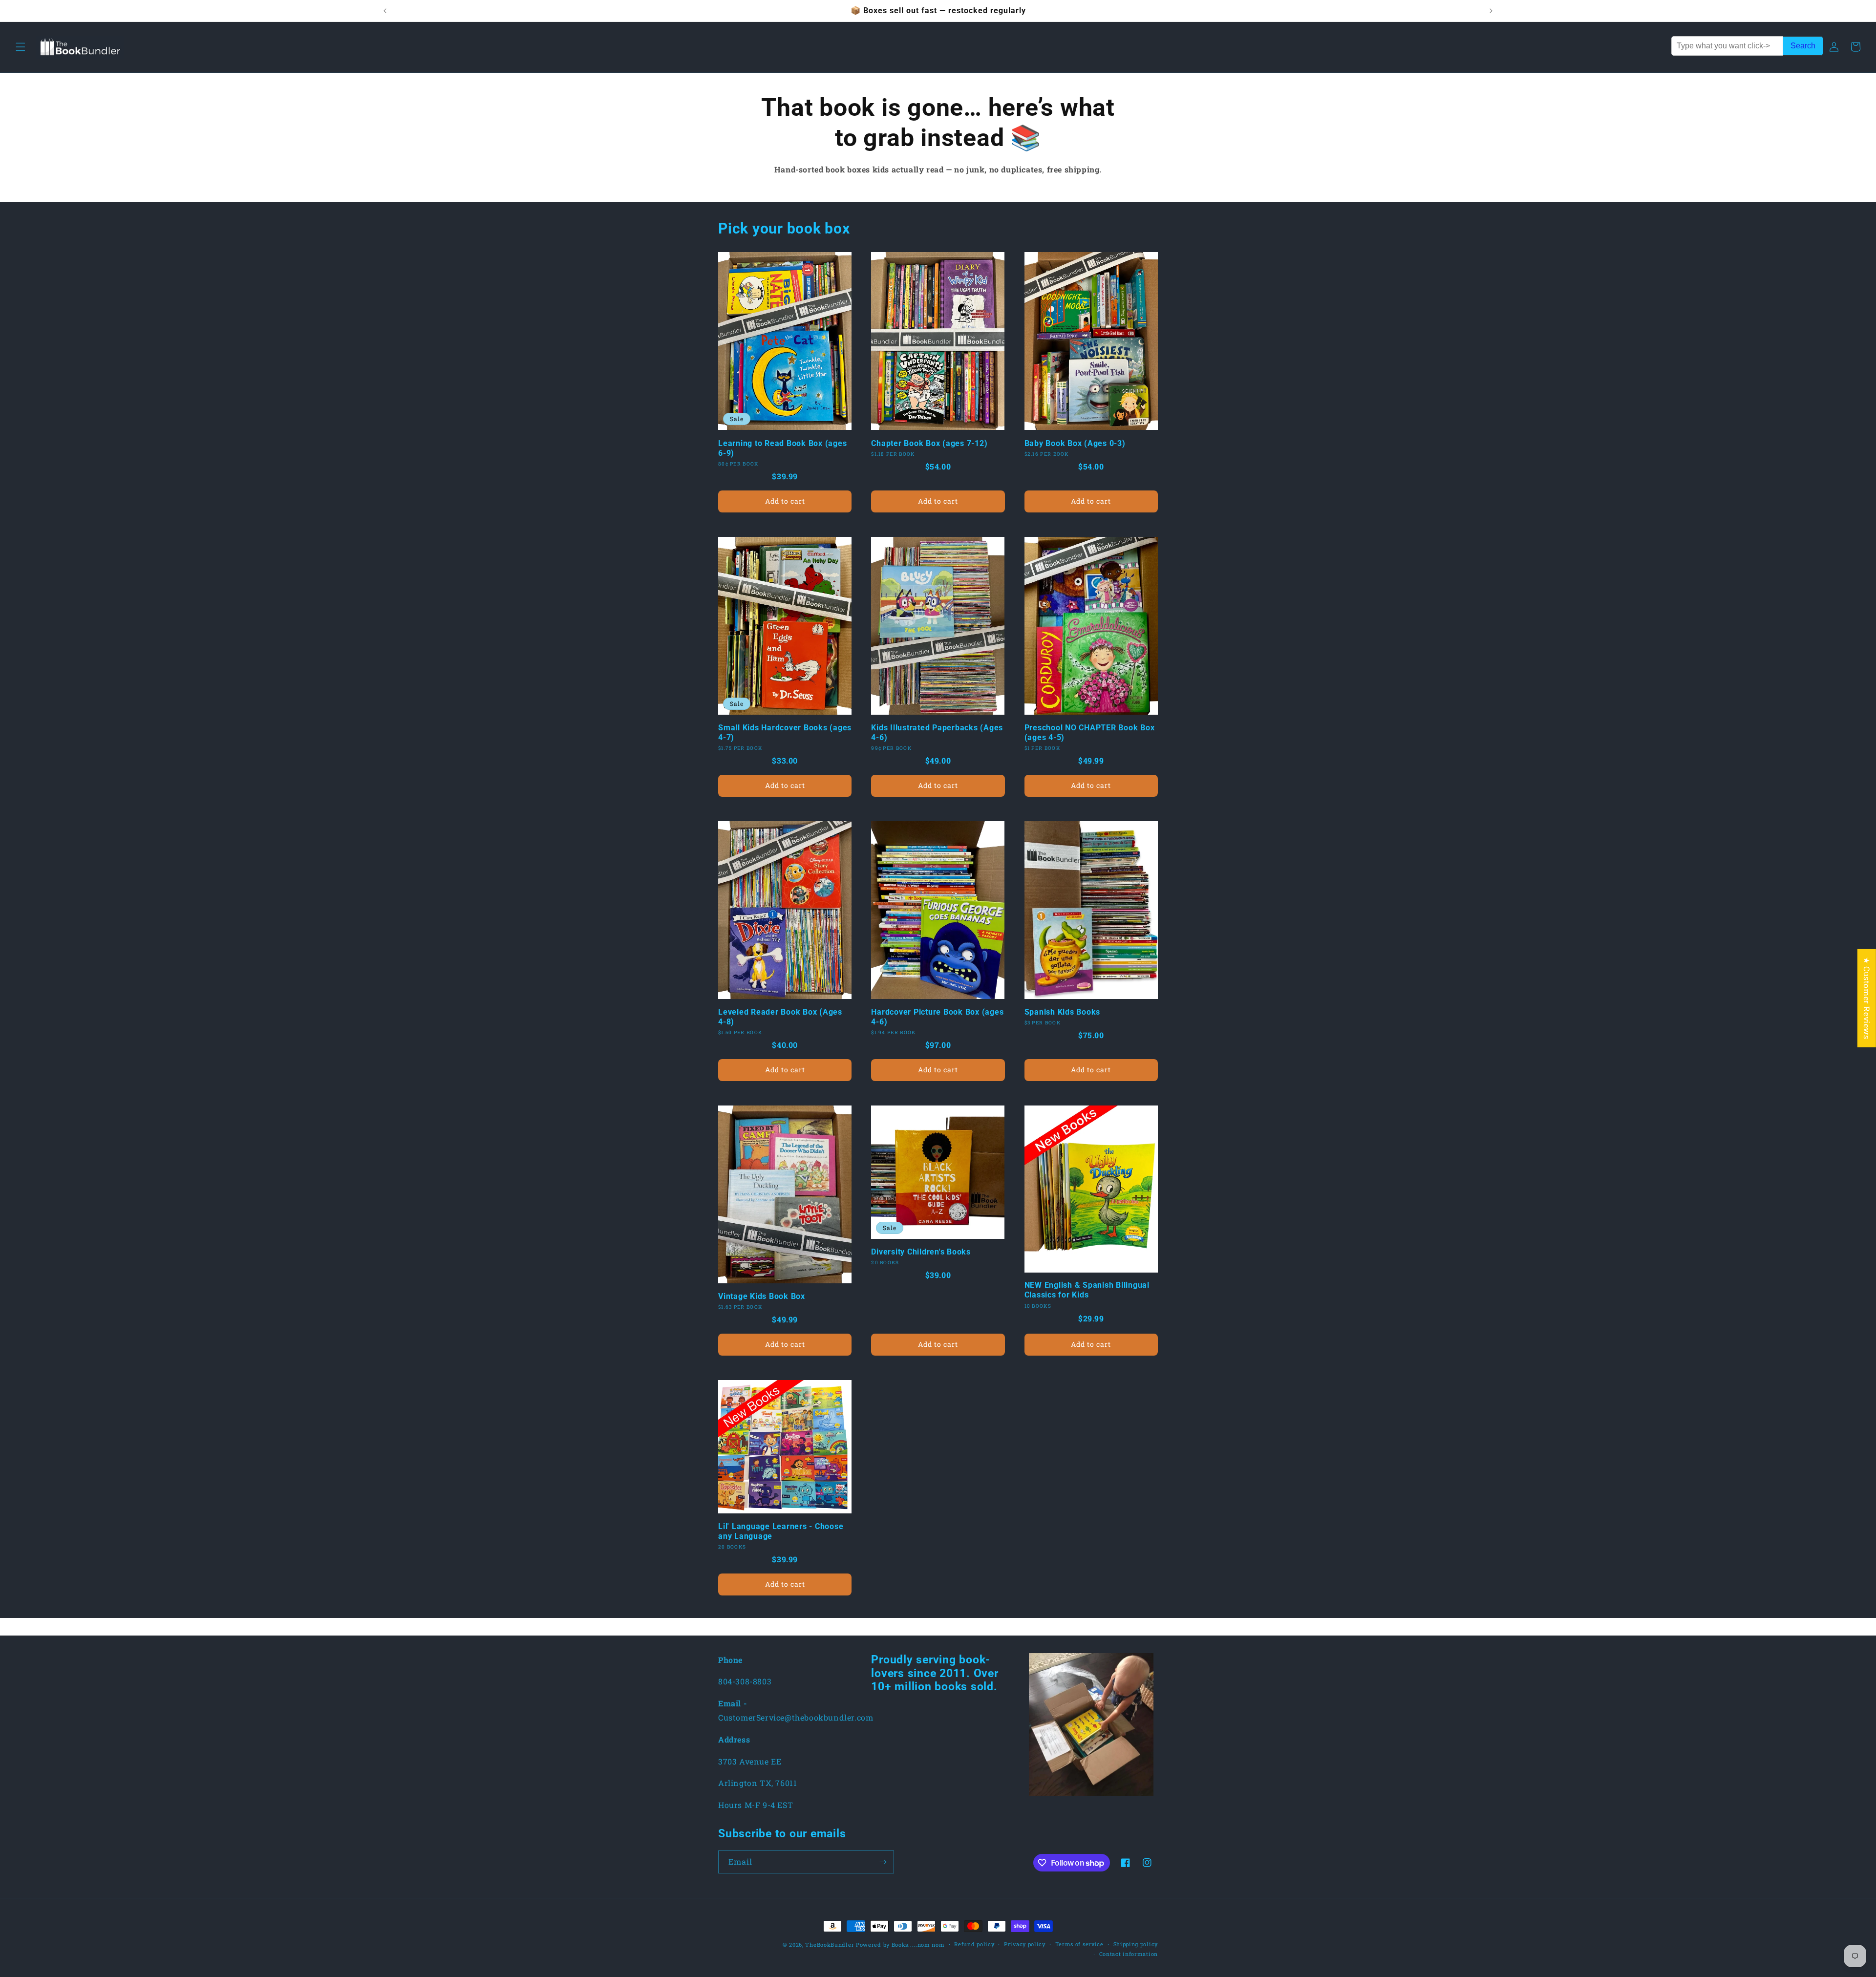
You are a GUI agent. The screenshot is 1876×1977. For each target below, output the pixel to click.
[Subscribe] (883, 1862)
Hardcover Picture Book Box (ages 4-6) (937, 1017)
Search (1803, 46)
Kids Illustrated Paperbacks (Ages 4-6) (937, 733)
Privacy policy (1025, 1944)
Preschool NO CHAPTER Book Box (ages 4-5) (1090, 733)
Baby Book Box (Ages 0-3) (1075, 443)
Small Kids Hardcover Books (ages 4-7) (785, 733)
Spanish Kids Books (1063, 1012)
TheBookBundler (830, 1945)
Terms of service (1079, 1944)
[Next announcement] (1491, 11)
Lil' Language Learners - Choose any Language (781, 1531)
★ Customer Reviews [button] (1867, 998)
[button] (21, 47)
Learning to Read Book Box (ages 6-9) (782, 448)
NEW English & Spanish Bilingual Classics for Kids (1087, 1290)
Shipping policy (1136, 1944)
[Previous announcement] (385, 11)
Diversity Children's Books (921, 1252)
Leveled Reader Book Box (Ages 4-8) (780, 1017)
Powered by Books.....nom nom (900, 1945)
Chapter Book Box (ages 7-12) (929, 443)
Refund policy (974, 1944)
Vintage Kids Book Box (762, 1296)
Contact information (1129, 1954)
